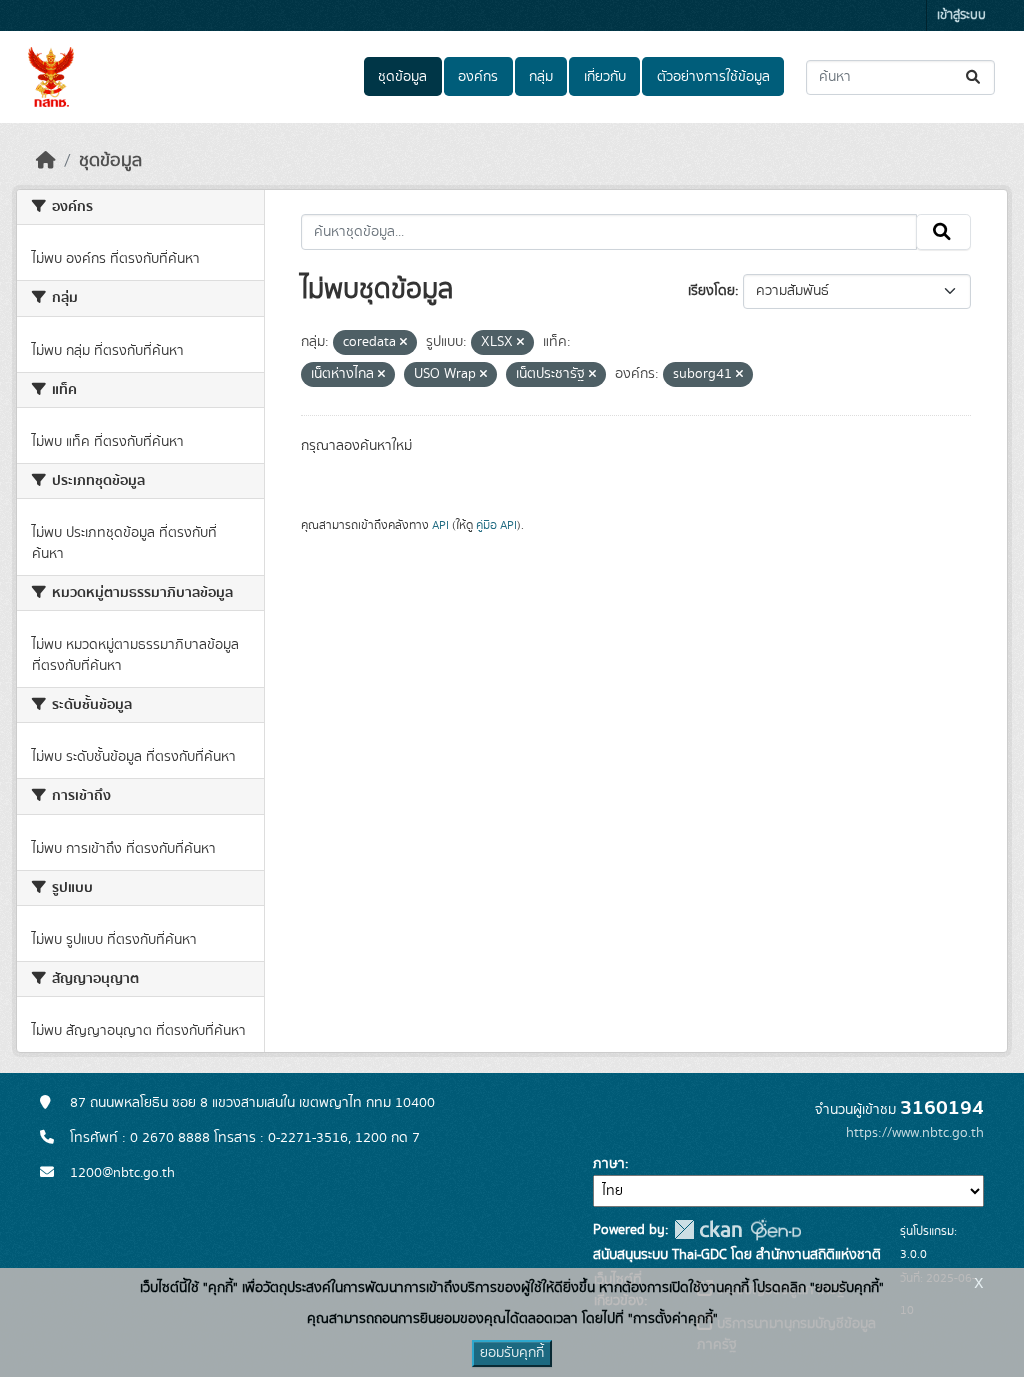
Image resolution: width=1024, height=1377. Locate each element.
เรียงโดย (711, 291)
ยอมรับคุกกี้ (512, 1353)
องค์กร (478, 77)
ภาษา (609, 1164)
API (440, 525)
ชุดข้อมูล (402, 77)
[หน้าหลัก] (46, 161)
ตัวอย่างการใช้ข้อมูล (713, 77)
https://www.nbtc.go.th (915, 1133)
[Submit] (974, 77)
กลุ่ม (541, 77)
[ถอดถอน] (403, 343)
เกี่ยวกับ (605, 77)
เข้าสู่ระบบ (961, 15)
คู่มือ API (496, 525)
